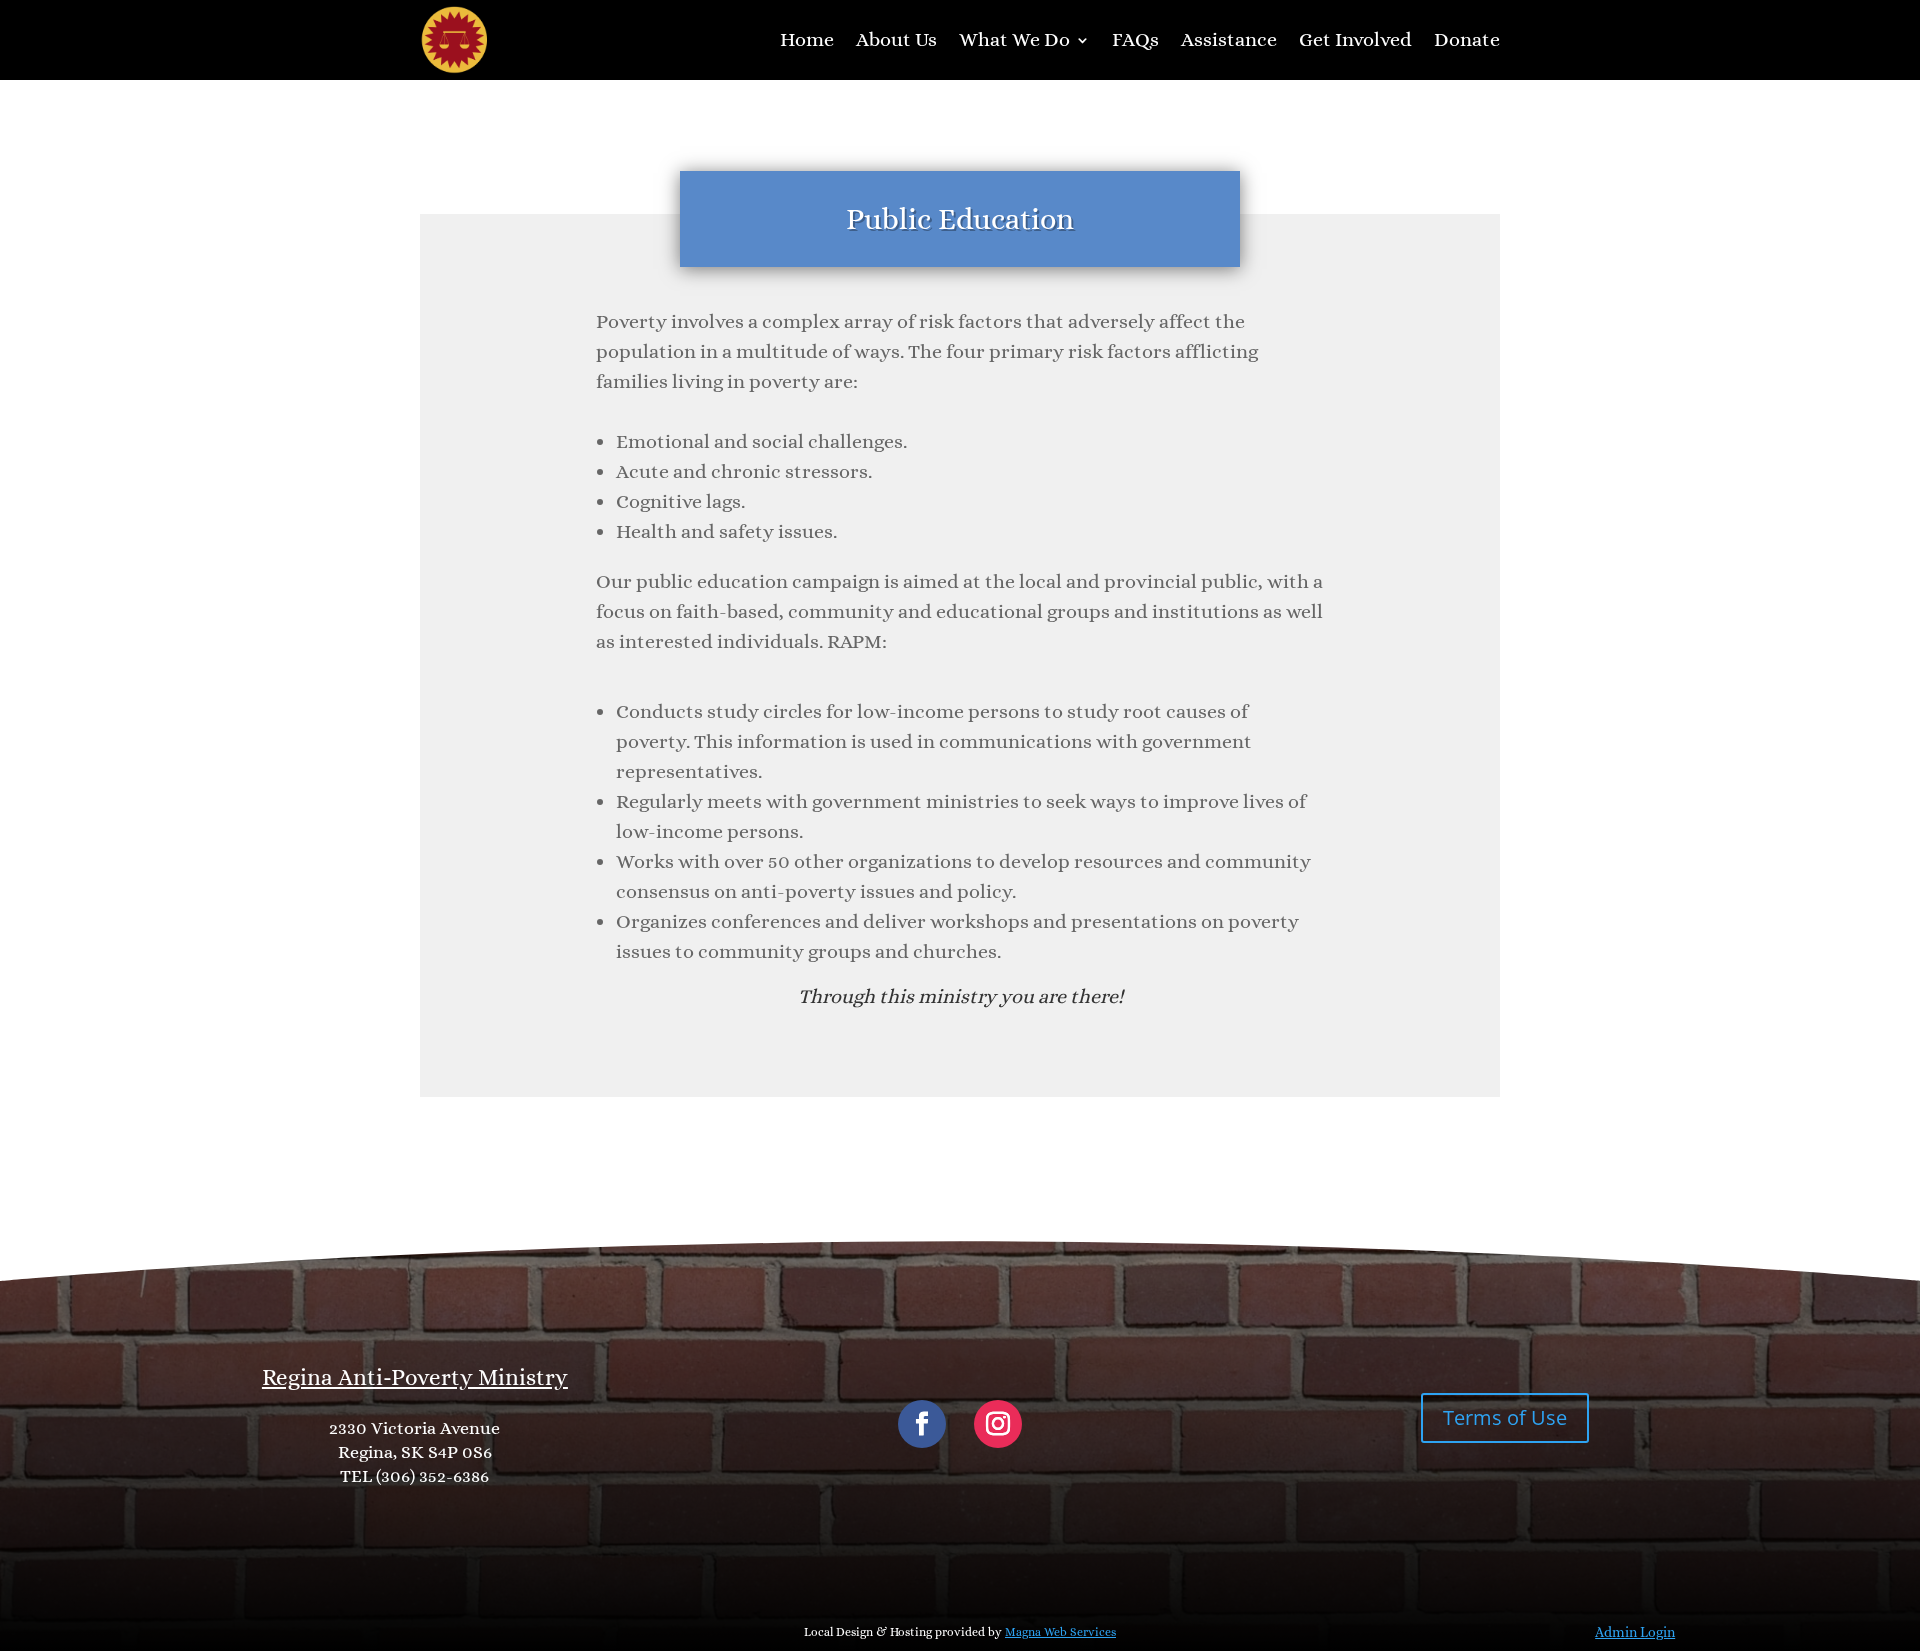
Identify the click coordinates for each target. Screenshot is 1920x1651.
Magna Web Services (1060, 1632)
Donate (1467, 39)
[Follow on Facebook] (922, 1424)
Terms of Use (1505, 1417)
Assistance (1229, 39)
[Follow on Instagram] (998, 1424)
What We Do (1014, 39)
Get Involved (1355, 39)
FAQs (1135, 39)
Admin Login (1635, 1632)
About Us (896, 39)
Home (807, 39)
